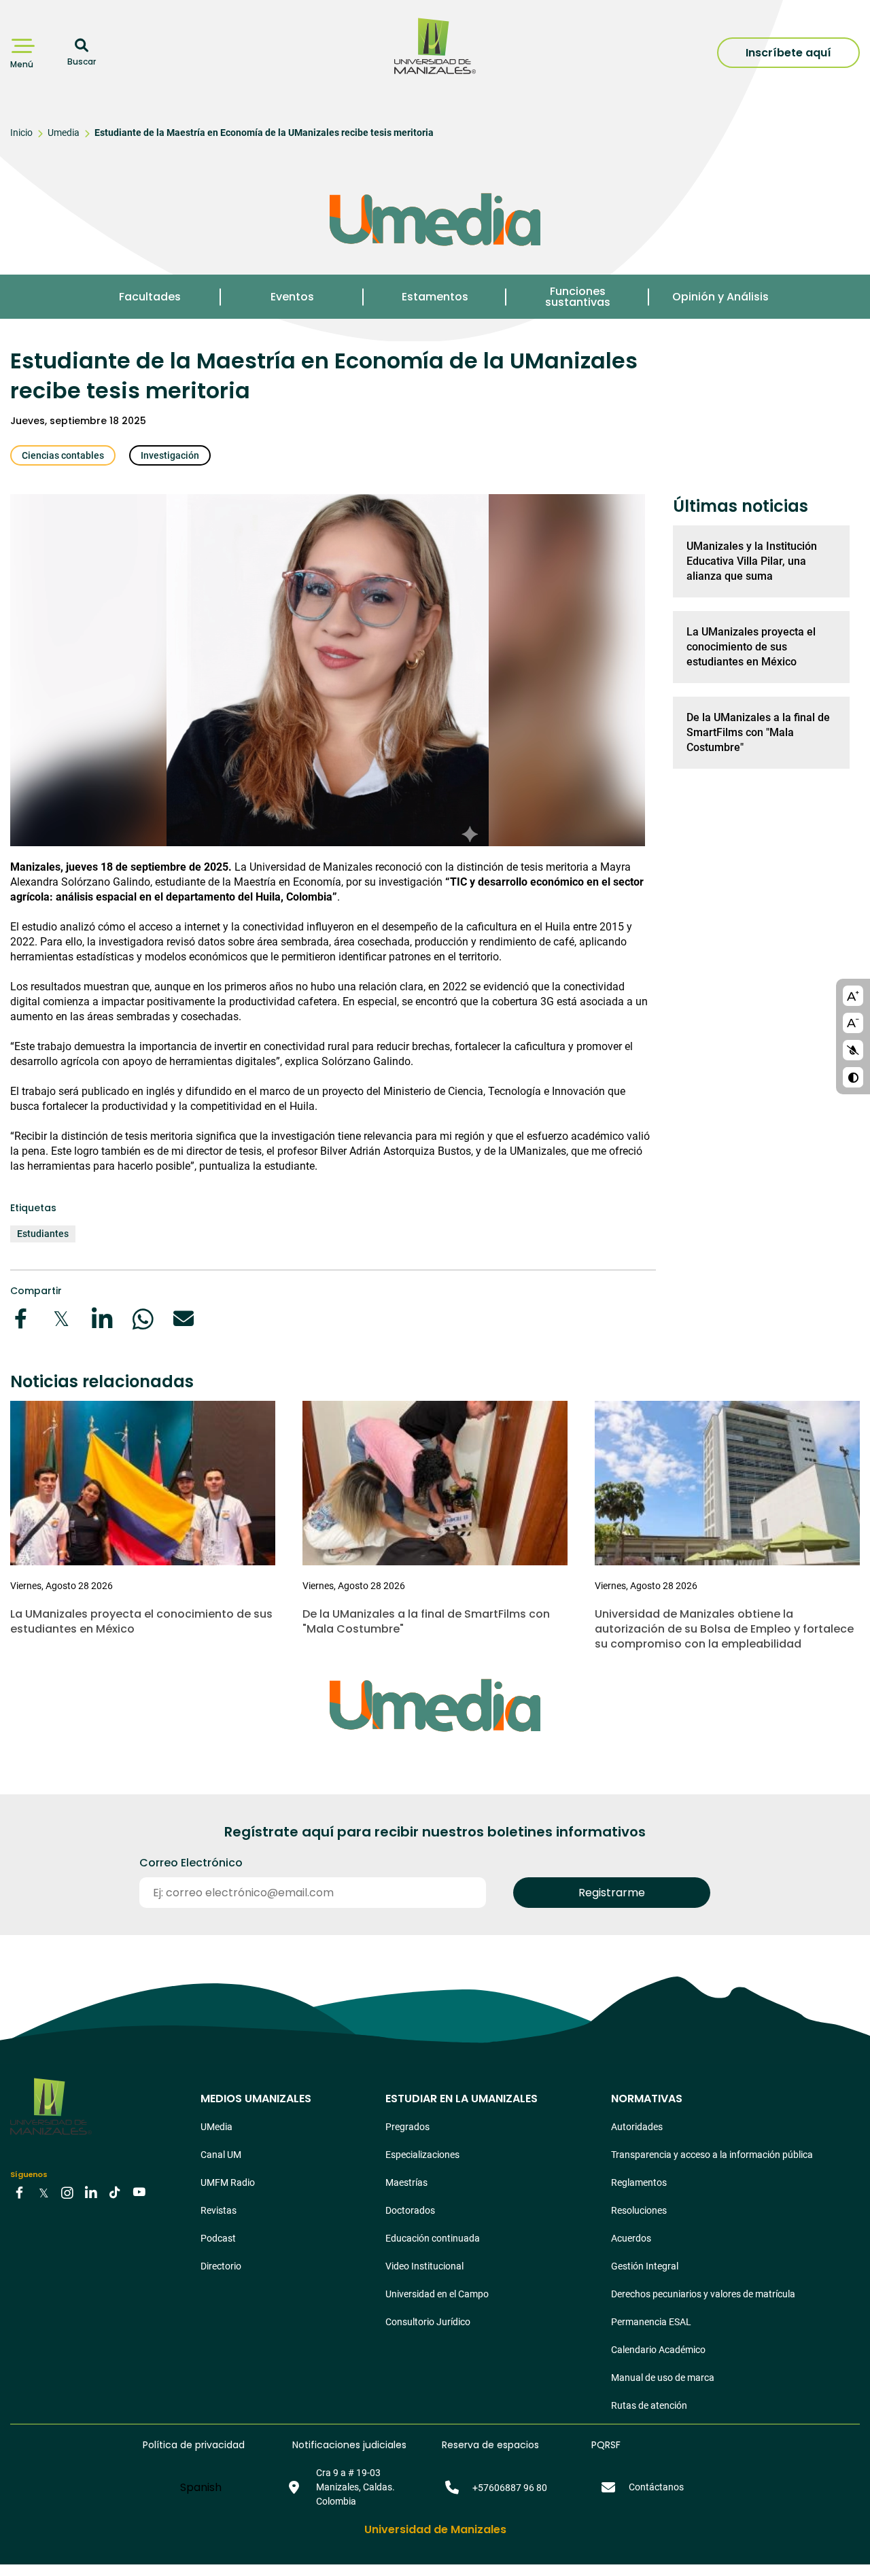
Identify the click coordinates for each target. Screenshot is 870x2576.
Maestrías (406, 2182)
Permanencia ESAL (651, 2322)
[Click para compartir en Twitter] (61, 1319)
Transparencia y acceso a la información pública (712, 2155)
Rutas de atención (649, 2405)
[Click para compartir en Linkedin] (102, 1319)
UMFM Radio (228, 2182)
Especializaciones (422, 2155)
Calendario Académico (658, 2350)
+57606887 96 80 (510, 2488)
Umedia (64, 133)
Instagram (67, 2192)
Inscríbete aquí (788, 53)
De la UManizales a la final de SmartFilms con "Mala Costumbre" (758, 732)
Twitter (43, 2192)
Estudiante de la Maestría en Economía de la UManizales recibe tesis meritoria (264, 133)
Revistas (219, 2210)
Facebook (20, 2192)
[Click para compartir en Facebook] (20, 1319)
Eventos (292, 297)
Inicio (21, 133)
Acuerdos (631, 2238)
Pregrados (407, 2127)
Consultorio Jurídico (428, 2322)
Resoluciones (639, 2210)
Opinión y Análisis (720, 297)
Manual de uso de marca (663, 2378)
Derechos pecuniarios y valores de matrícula (703, 2294)
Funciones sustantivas (578, 297)
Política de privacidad (194, 2445)
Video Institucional (424, 2266)
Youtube (139, 2192)
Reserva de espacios (490, 2445)
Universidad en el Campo (437, 2294)
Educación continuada (433, 2238)
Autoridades (637, 2127)
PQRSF (606, 2445)
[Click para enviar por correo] (184, 1319)
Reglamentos (639, 2182)
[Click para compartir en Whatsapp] (143, 1319)
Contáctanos (656, 2487)
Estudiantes (43, 1234)
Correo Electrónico (191, 1863)
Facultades (150, 297)
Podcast (218, 2238)
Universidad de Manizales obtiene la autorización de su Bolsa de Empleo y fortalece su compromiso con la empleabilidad (724, 1629)
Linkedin (91, 2192)
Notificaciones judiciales (349, 2445)
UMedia (216, 2127)
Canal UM (221, 2155)
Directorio (221, 2266)
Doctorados (410, 2210)
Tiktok (115, 2192)
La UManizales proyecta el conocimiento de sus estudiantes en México (751, 647)
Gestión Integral (645, 2266)
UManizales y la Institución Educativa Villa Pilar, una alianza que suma (752, 561)
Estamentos (435, 297)
